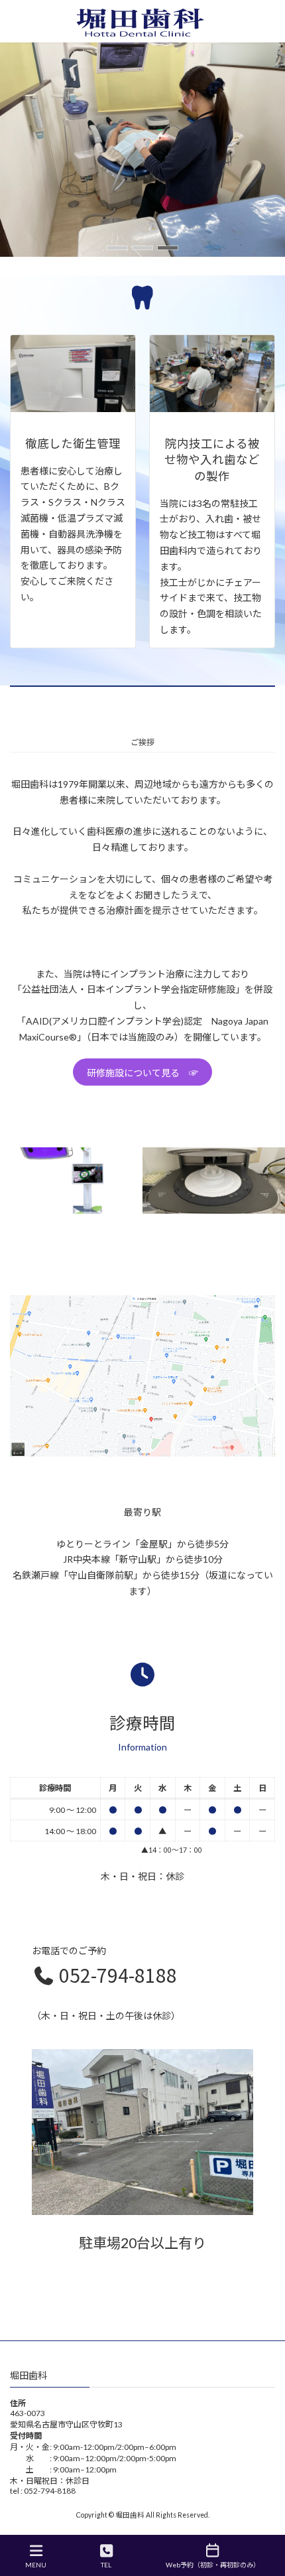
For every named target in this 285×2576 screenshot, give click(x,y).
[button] (117, 248)
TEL (106, 2565)
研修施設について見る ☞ (142, 1073)
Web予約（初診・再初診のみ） (213, 2565)
